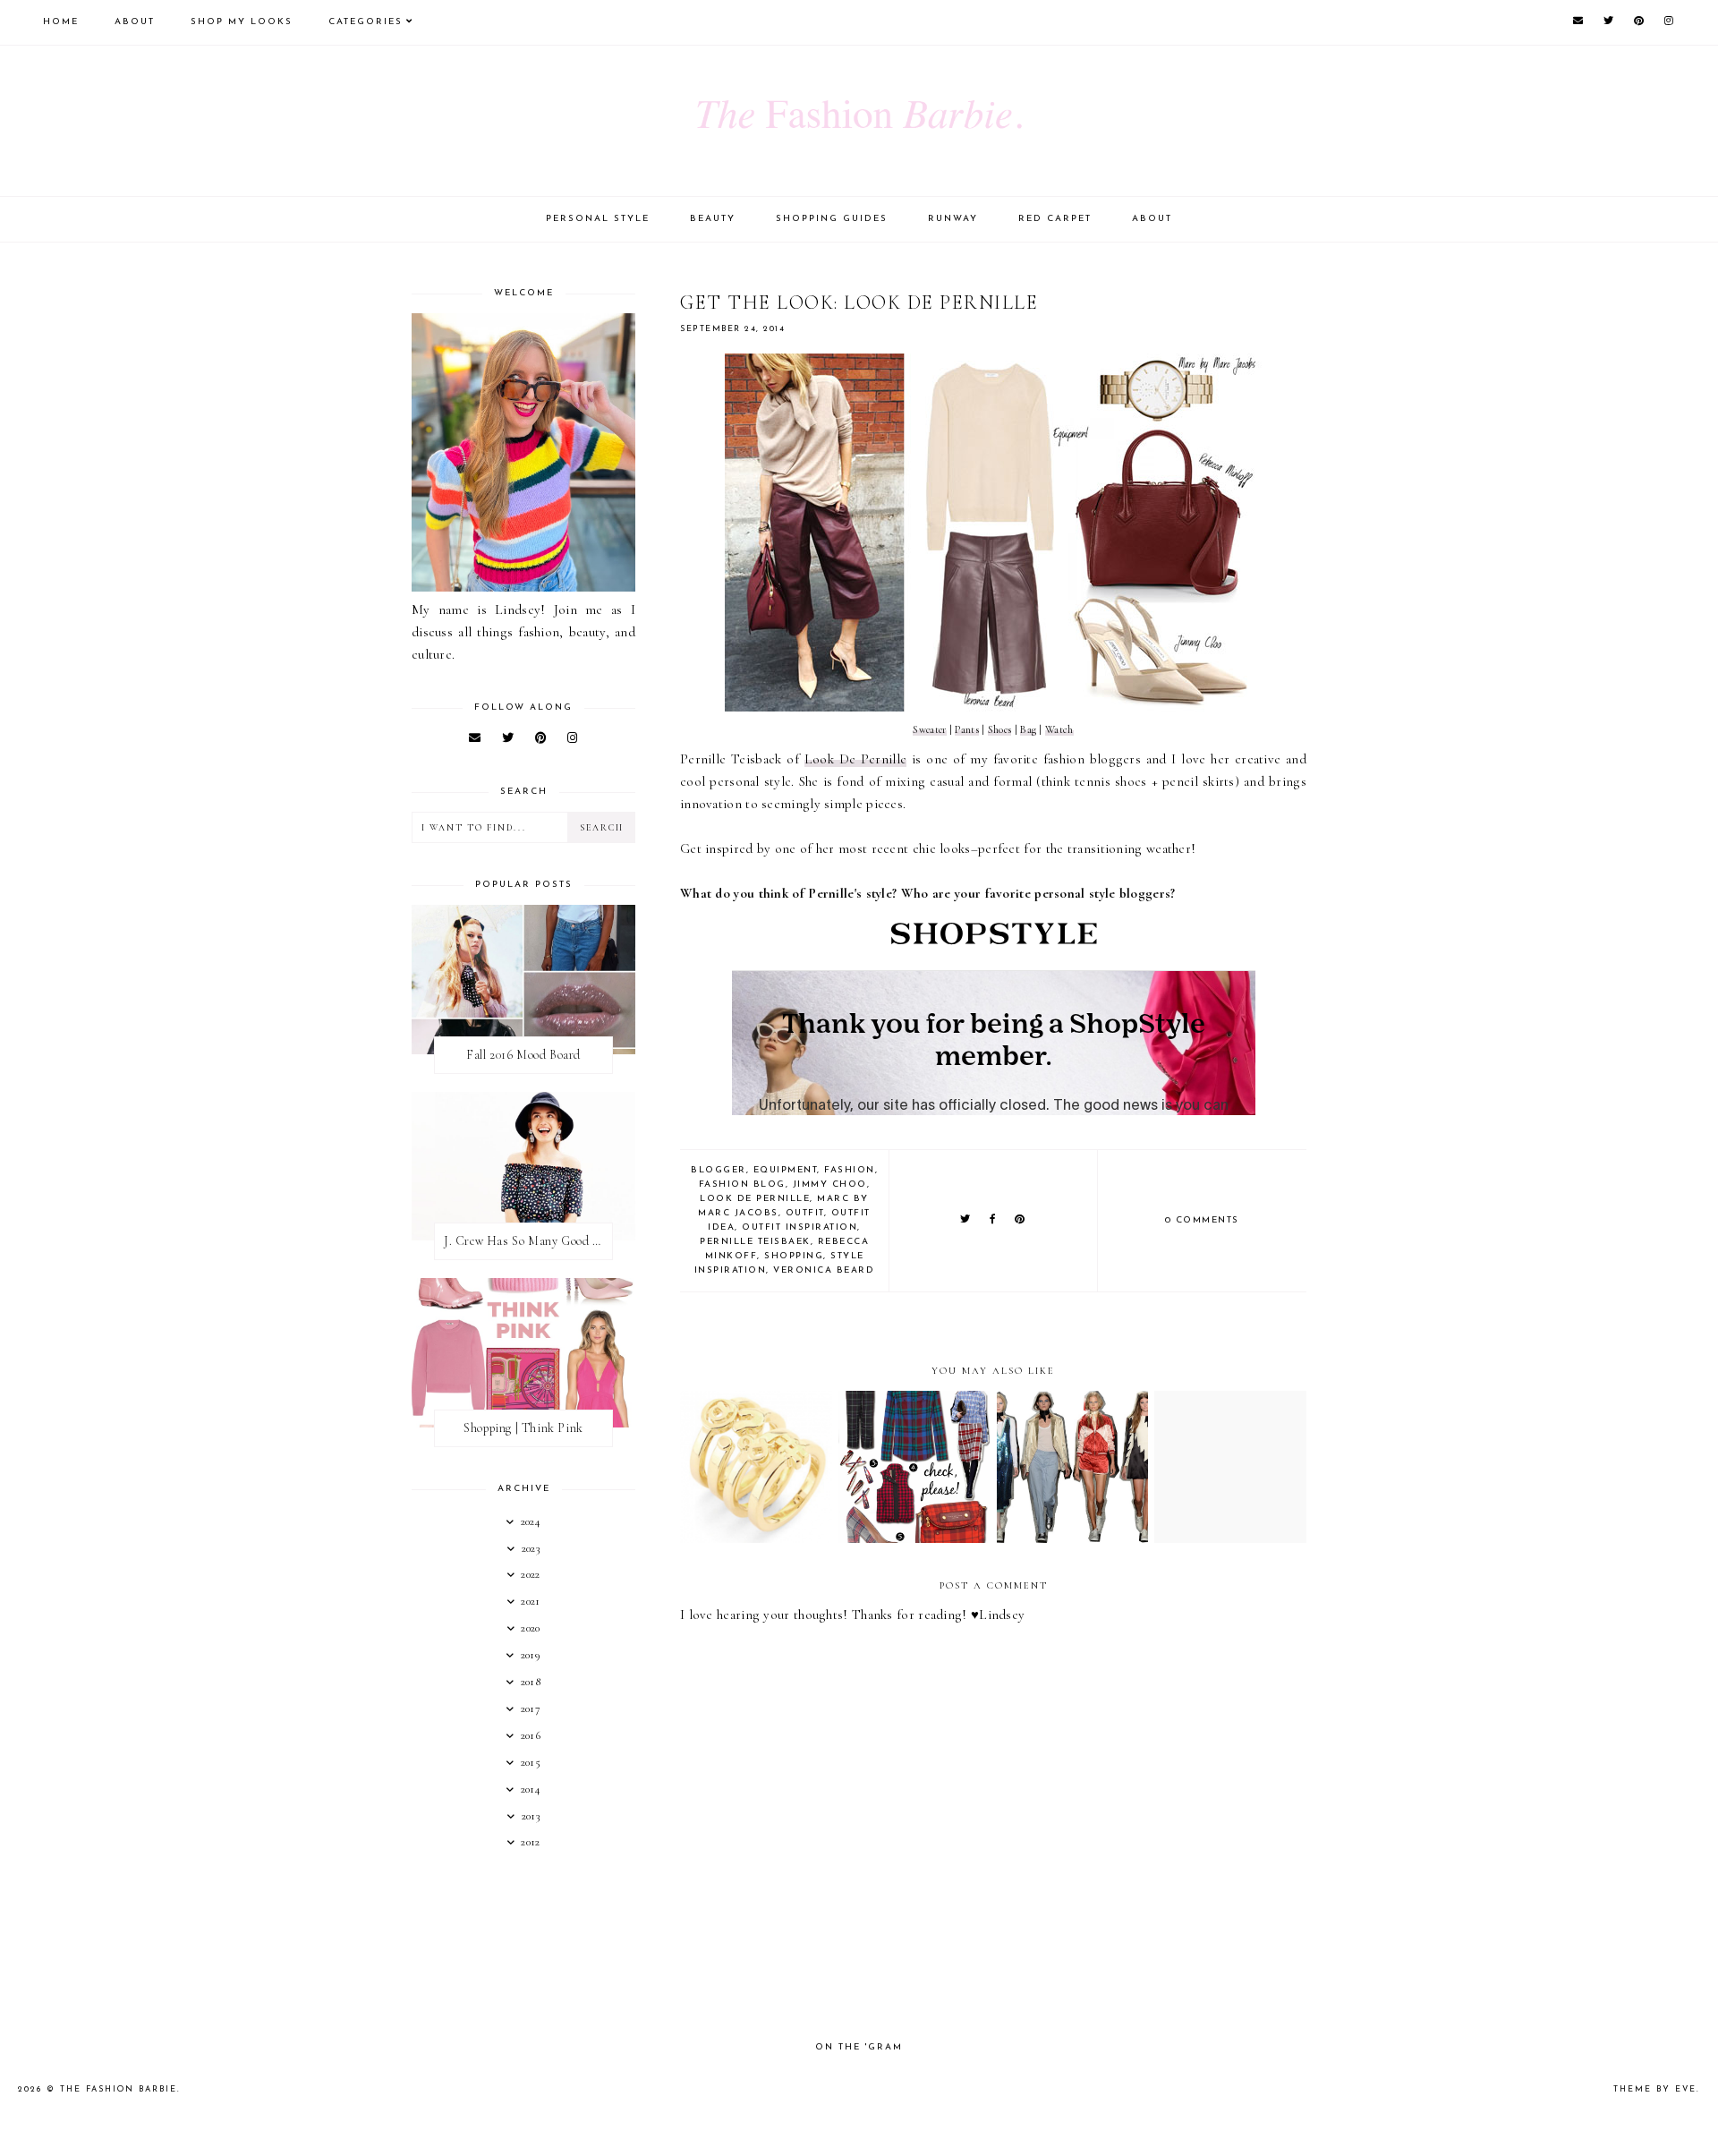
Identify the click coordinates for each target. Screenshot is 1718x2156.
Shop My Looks (242, 22)
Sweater (929, 729)
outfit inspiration (799, 1227)
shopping (794, 1256)
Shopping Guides (832, 219)
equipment (786, 1170)
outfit (805, 1213)
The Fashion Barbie (119, 2089)
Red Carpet (1055, 219)
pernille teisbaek (755, 1242)
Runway (953, 219)
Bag (1028, 729)
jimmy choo (830, 1185)
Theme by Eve (1655, 2089)
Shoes (1000, 729)
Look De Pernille (856, 759)
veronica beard (824, 1270)
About (135, 22)
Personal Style (598, 219)
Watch (1059, 729)
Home (61, 22)
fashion (850, 1170)
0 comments (1202, 1220)
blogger (719, 1170)
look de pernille (755, 1199)
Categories (366, 22)
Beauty (713, 219)
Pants (967, 729)
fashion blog (742, 1185)
